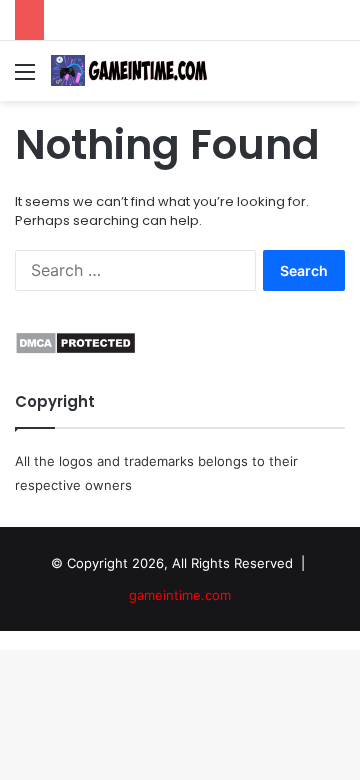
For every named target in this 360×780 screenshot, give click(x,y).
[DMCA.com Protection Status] (75, 350)
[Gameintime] (130, 71)
